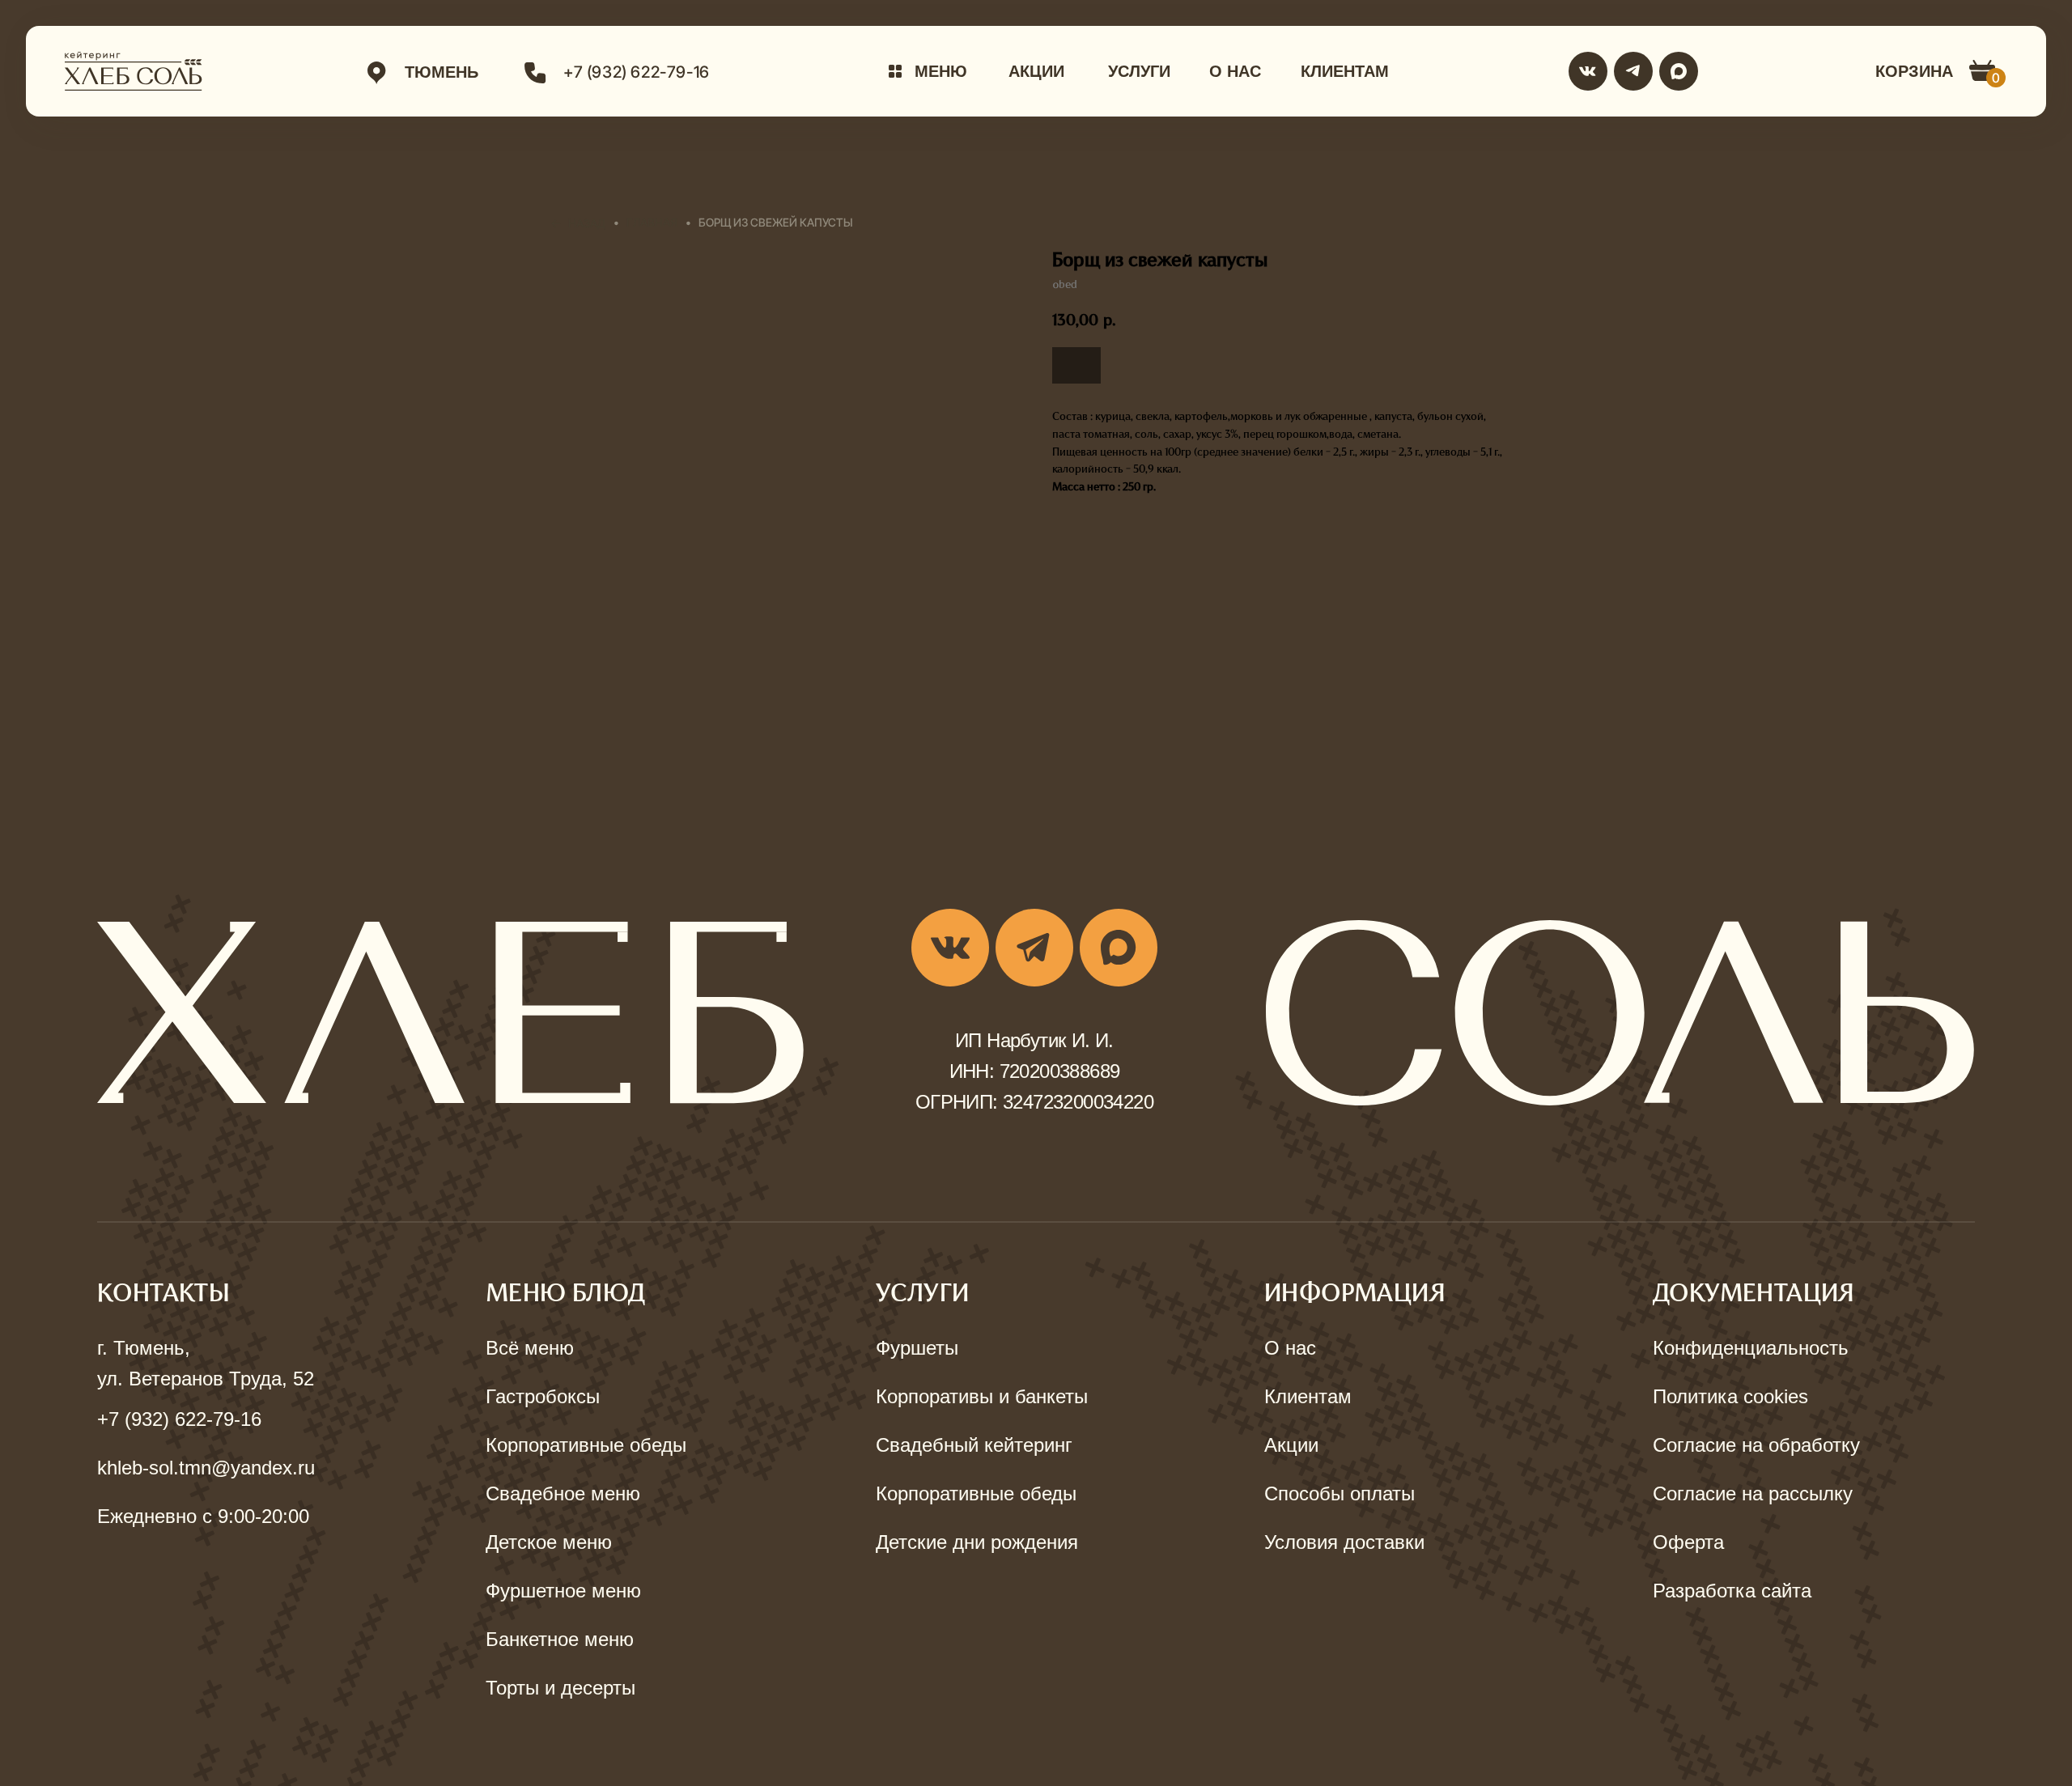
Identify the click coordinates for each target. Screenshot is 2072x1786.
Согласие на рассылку (1753, 1493)
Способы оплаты (1340, 1493)
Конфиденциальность (1751, 1348)
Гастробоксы (543, 1396)
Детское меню (549, 1542)
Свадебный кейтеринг (974, 1445)
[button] (928, 71)
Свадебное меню (563, 1493)
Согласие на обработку (1756, 1445)
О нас (1290, 1348)
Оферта (1688, 1542)
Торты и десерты (560, 1688)
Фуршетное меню (563, 1591)
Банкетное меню (560, 1639)
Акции (1291, 1445)
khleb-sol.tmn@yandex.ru (206, 1468)
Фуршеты (917, 1348)
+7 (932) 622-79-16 (179, 1419)
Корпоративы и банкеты (982, 1396)
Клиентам (1308, 1396)
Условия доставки (1344, 1542)
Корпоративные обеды (586, 1445)
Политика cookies (1730, 1396)
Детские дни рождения (977, 1542)
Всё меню (530, 1348)
